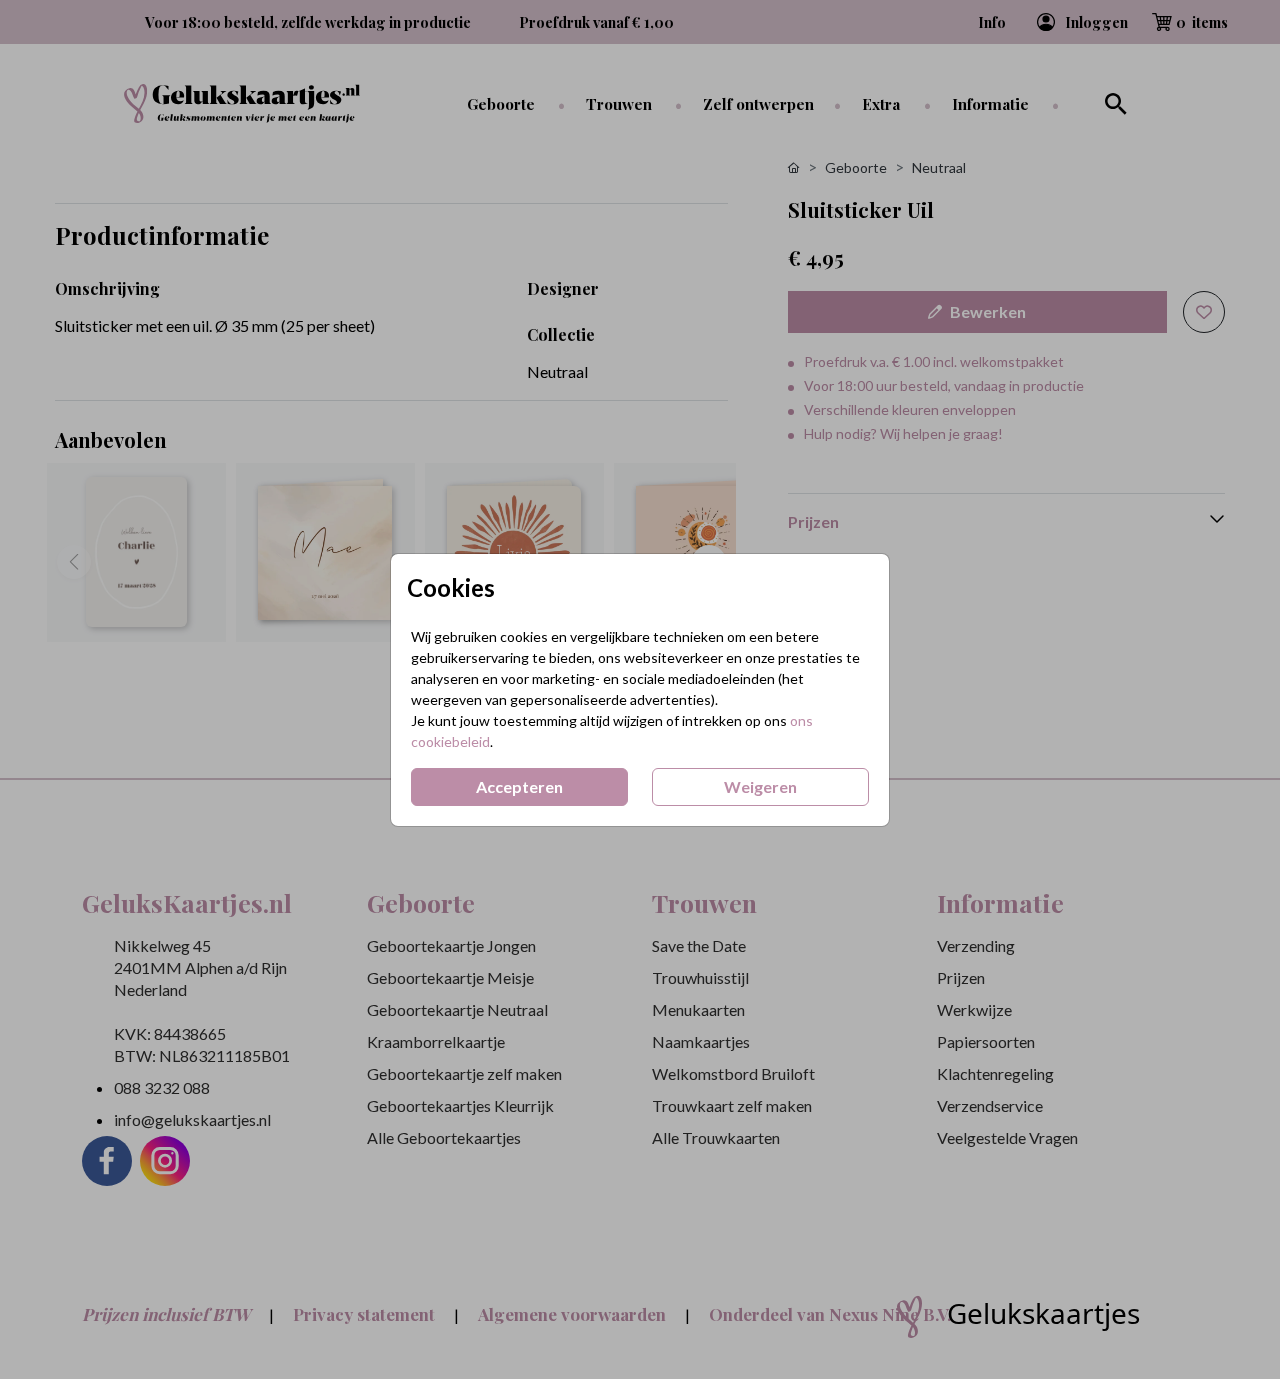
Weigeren (760, 786)
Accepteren (519, 786)
